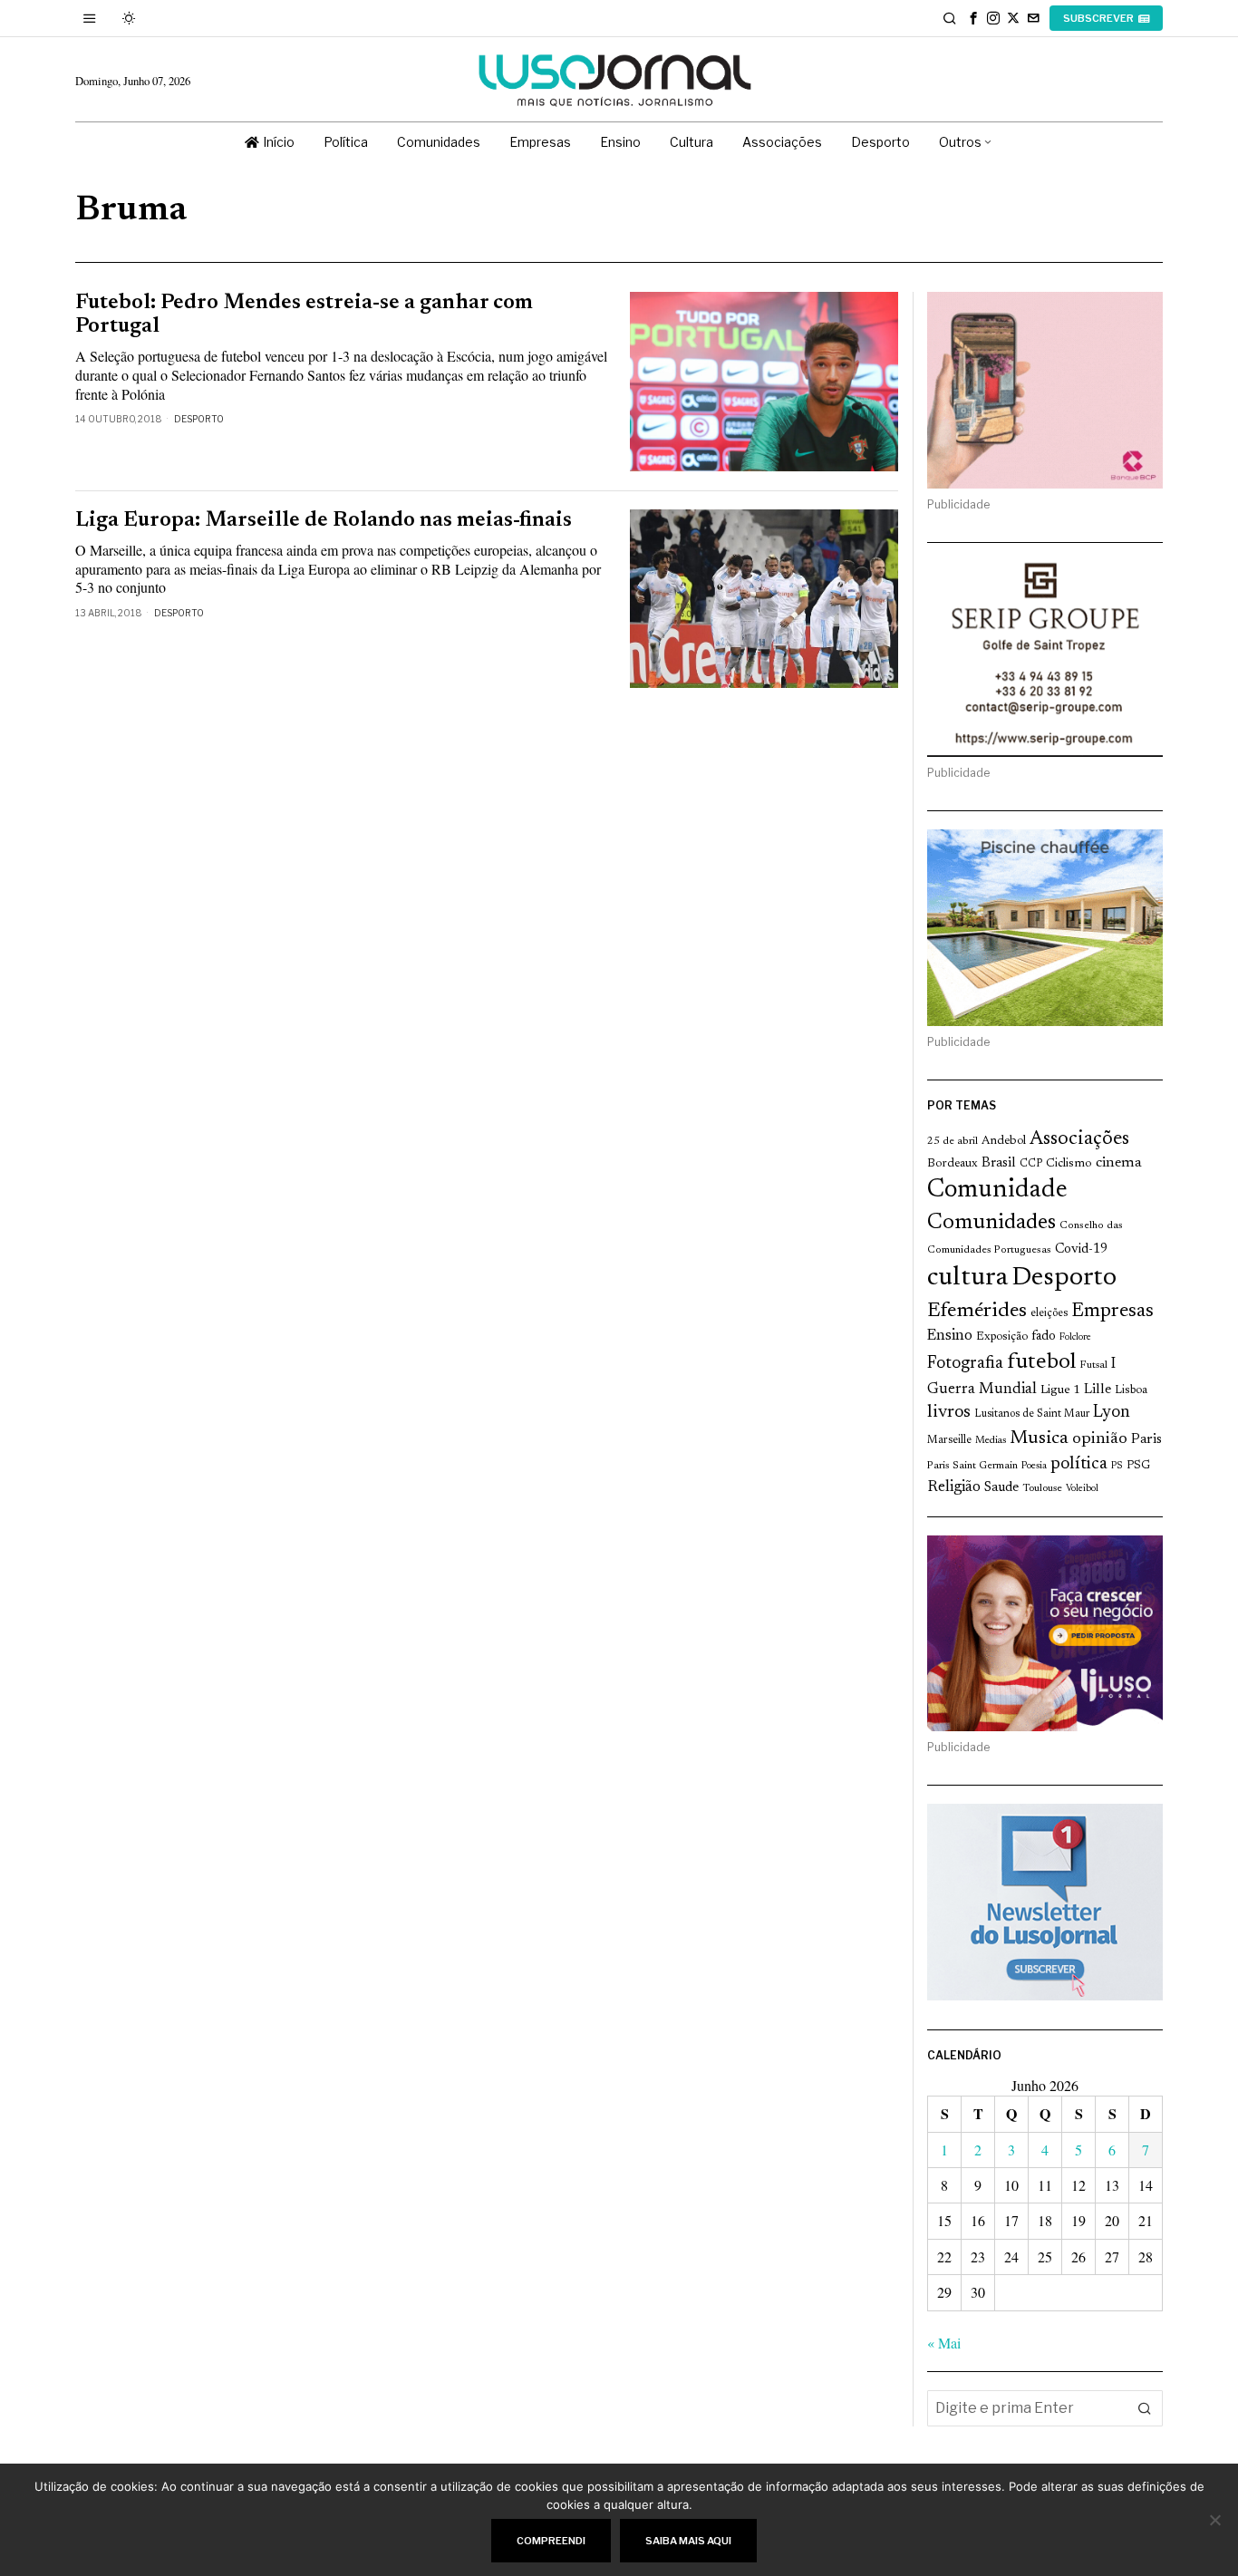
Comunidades (991, 1223)
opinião (1100, 1439)
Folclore (1075, 1337)
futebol (1041, 1363)
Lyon (1112, 1413)
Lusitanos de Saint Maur (1032, 1414)
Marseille (949, 1440)
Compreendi (551, 2541)
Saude (1001, 1488)
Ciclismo (1069, 1164)
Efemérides (977, 1311)
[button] (1145, 2408)
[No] (1215, 2520)
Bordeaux (953, 1163)
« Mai (944, 2343)
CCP (1031, 1164)
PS (1117, 1466)
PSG (1138, 1466)
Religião (954, 1487)
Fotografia (965, 1364)
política (1079, 1464)
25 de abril (953, 1141)
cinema (1119, 1163)
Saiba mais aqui (688, 2541)
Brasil (999, 1163)
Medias (991, 1441)
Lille (1098, 1390)
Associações (1079, 1139)
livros (949, 1413)
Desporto (199, 419)
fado (1044, 1336)
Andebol (1004, 1141)
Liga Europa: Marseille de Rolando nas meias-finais (324, 521)
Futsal (1093, 1365)
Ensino (950, 1336)
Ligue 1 (1060, 1390)
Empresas (1112, 1312)
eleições (1049, 1313)
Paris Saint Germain (972, 1466)
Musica (1039, 1438)
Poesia (1034, 1466)
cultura (967, 1278)
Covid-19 (1081, 1249)
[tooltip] (973, 18)
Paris (1146, 1440)
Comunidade (997, 1191)
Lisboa (1131, 1390)
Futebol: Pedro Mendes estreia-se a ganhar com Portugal (304, 315)
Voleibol (1082, 1489)
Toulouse (1042, 1488)
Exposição (1002, 1336)
